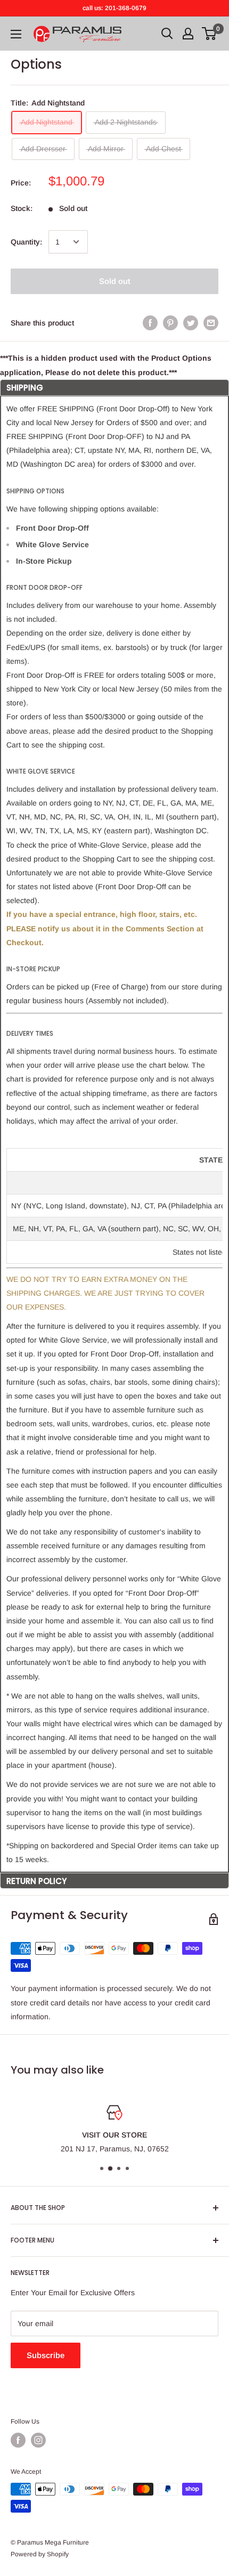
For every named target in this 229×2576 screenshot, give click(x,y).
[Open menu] (16, 34)
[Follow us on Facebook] (18, 2440)
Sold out (115, 281)
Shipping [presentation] (25, 388)
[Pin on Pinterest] (170, 323)
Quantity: (26, 242)
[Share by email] (211, 323)
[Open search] (167, 34)
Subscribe (46, 2355)
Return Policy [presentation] (36, 1881)
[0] (210, 34)
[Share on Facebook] (150, 323)
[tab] (114, 387)
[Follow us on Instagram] (38, 2440)
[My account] (188, 34)
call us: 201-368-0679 (114, 8)
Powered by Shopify (40, 2554)
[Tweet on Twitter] (191, 323)
